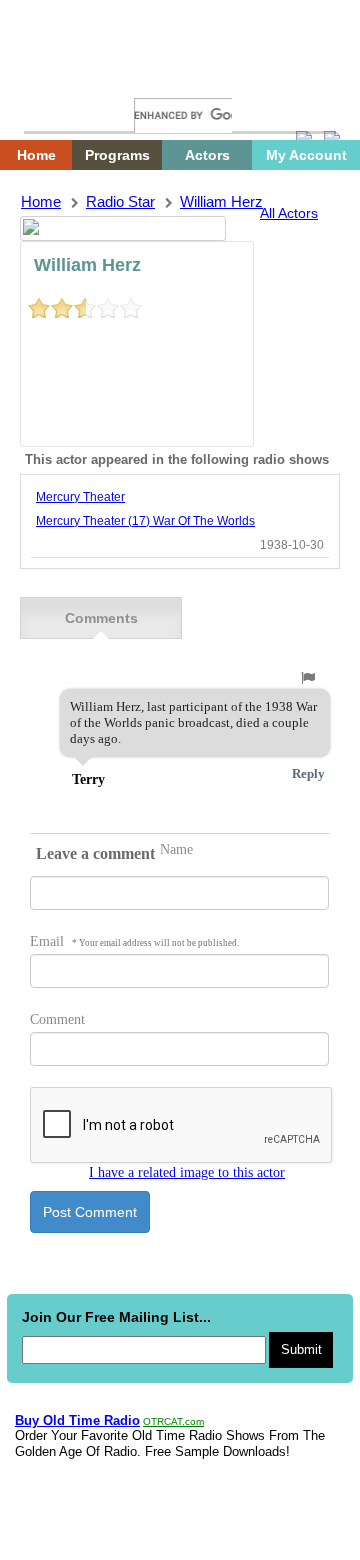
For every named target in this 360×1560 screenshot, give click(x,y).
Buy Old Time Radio (77, 1420)
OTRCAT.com (173, 1421)
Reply (308, 773)
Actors (207, 155)
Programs (117, 155)
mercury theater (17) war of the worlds (145, 521)
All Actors (289, 213)
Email (134, 941)
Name (176, 849)
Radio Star (120, 201)
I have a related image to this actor (187, 1172)
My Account (306, 155)
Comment (57, 1019)
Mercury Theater (80, 497)
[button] (308, 678)
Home (55, 77)
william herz (221, 201)
